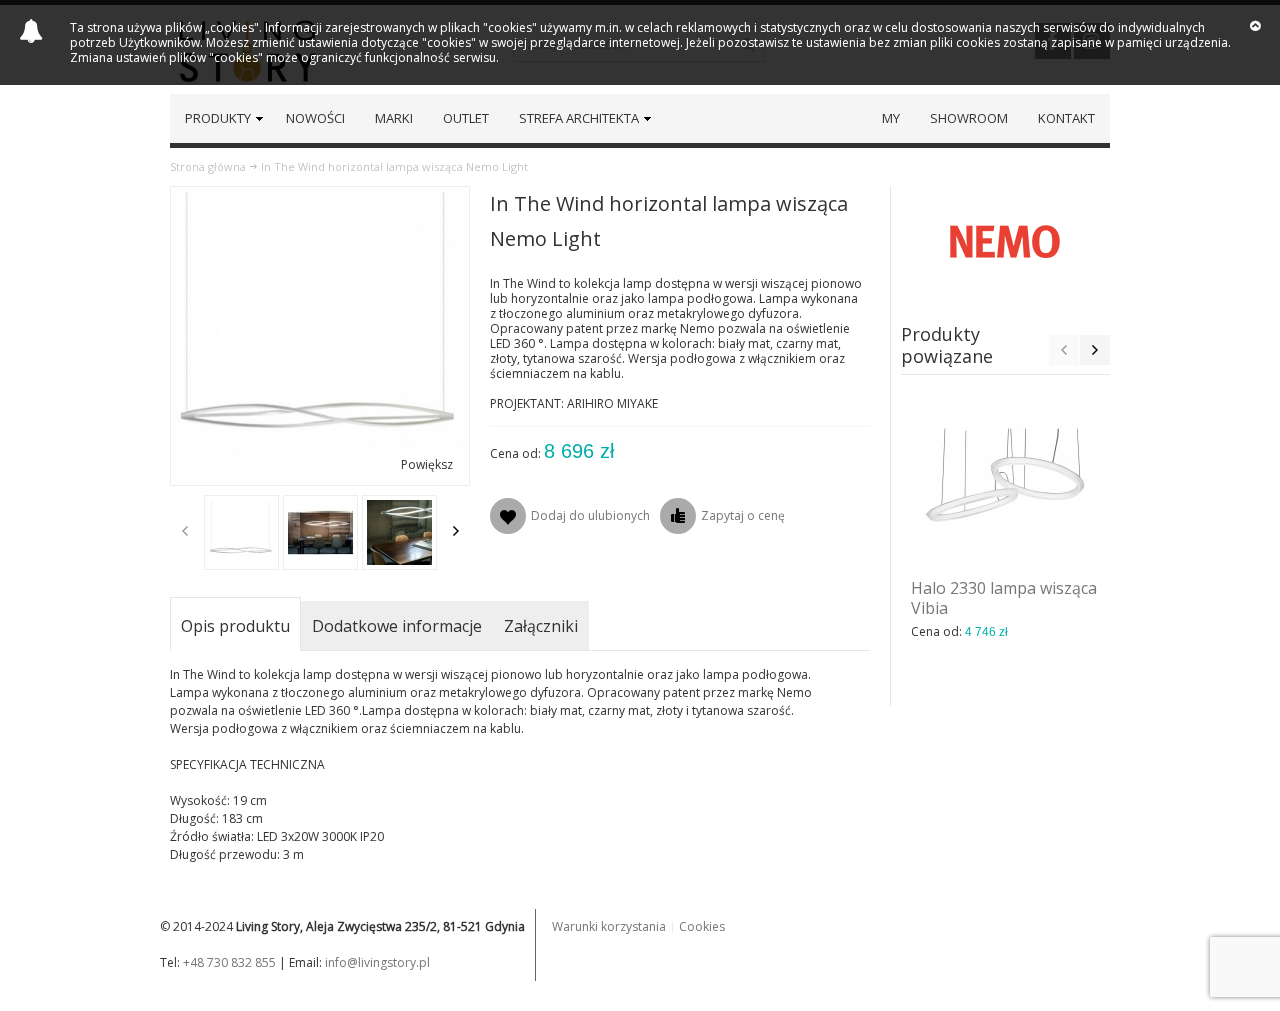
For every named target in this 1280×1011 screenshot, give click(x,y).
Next (456, 531)
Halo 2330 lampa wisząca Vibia (1004, 598)
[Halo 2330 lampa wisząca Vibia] (1006, 479)
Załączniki (541, 626)
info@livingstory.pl (377, 962)
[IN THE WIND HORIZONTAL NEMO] (241, 532)
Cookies (702, 926)
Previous (185, 531)
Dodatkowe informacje (397, 626)
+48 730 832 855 (229, 962)
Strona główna (208, 166)
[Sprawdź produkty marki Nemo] (1006, 241)
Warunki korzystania (609, 926)
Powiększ (427, 464)
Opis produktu (235, 626)
